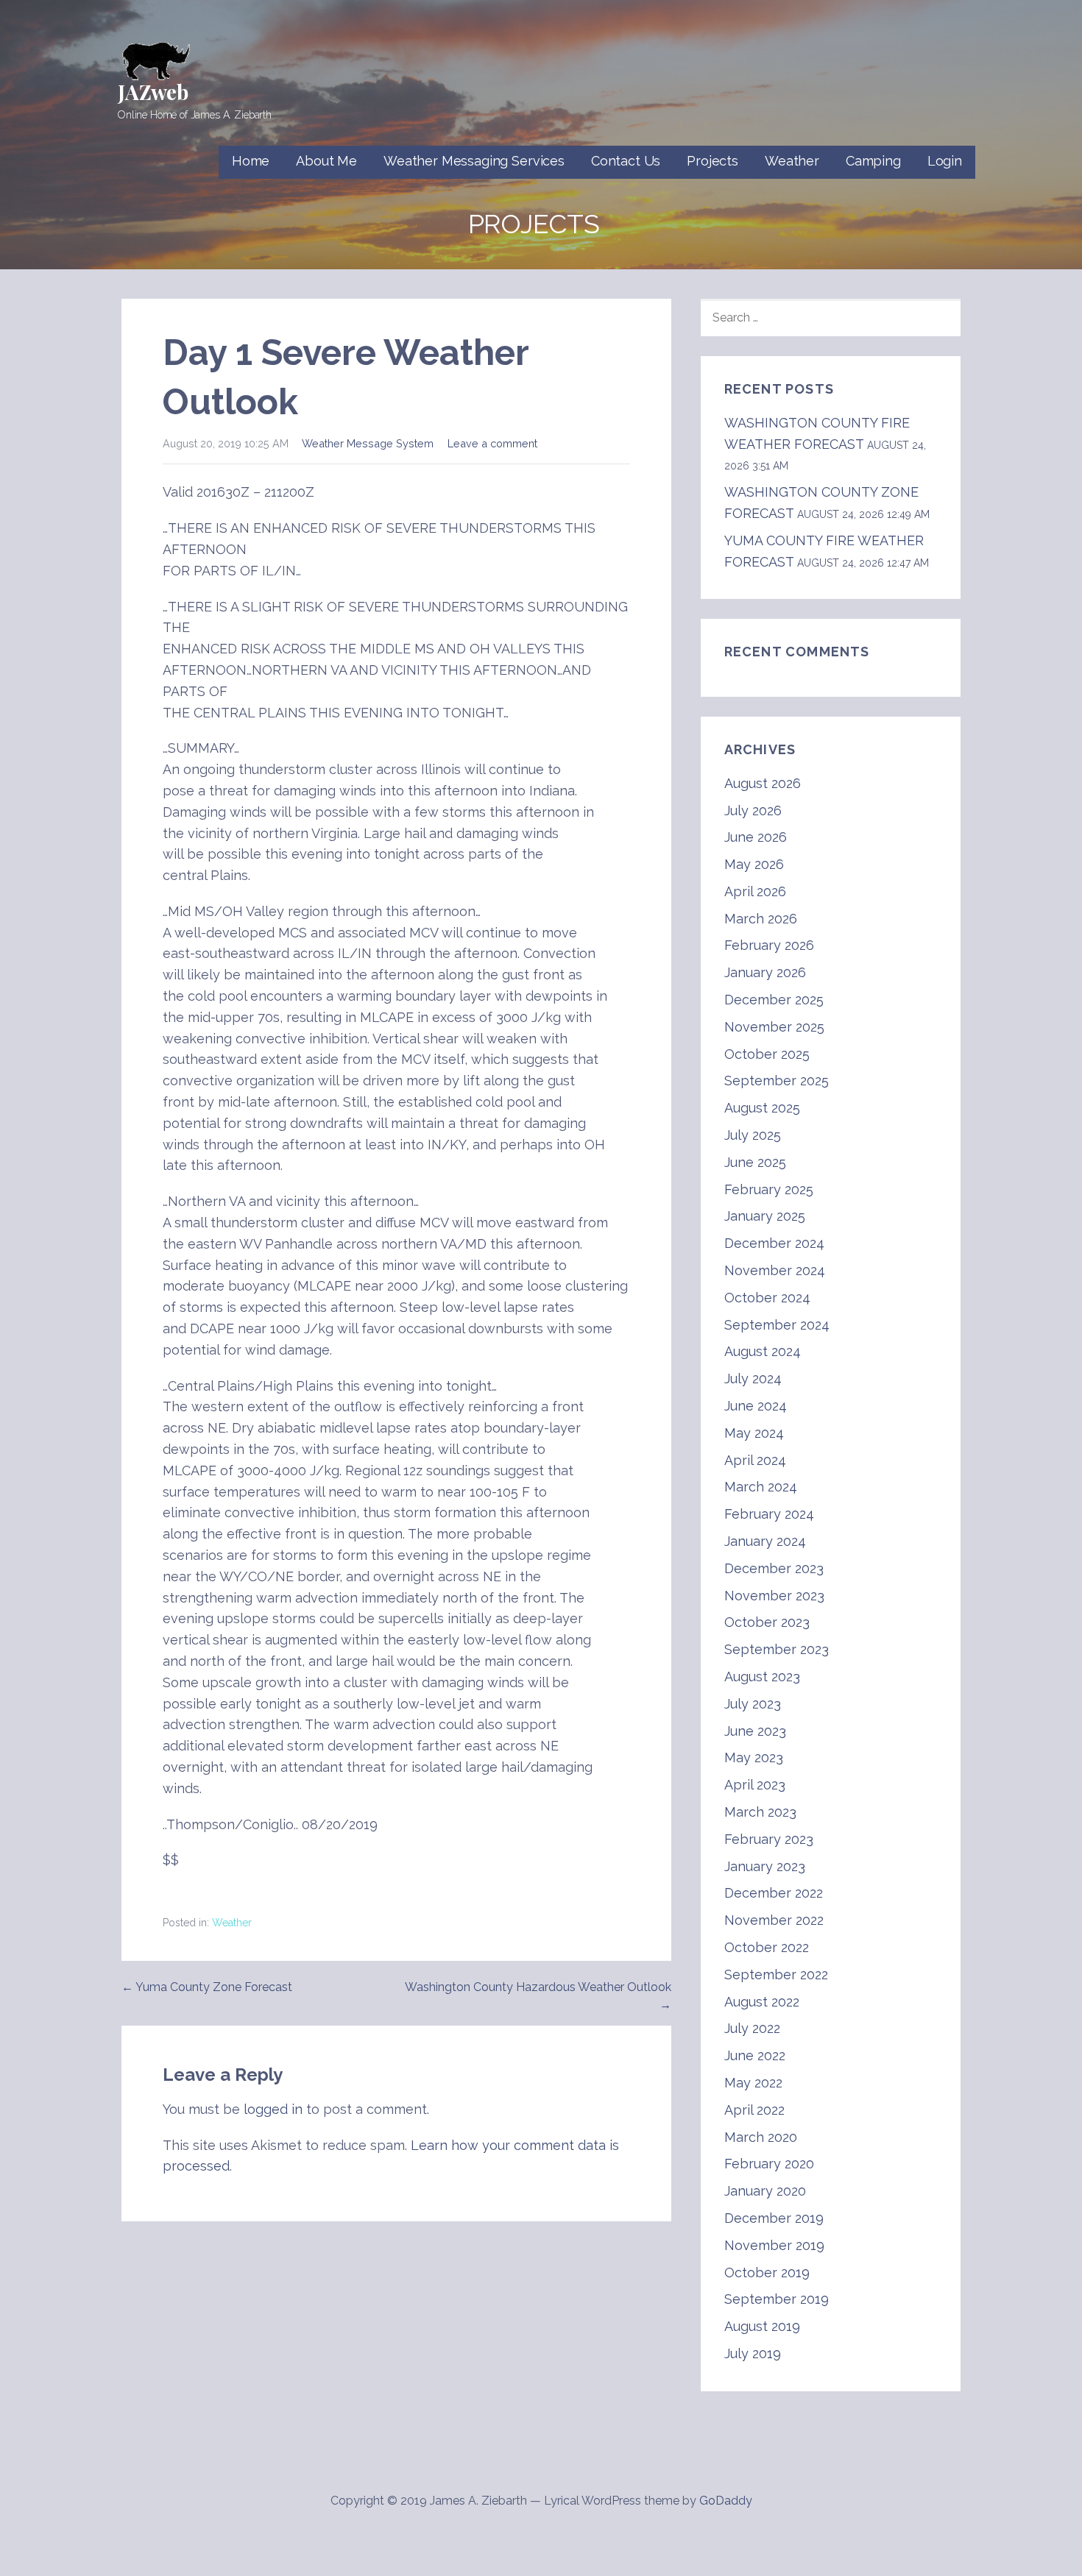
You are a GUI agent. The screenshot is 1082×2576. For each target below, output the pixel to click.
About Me (326, 161)
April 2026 (755, 891)
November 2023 (774, 1596)
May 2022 (753, 2083)
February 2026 (769, 945)
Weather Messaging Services (474, 161)
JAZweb (153, 92)
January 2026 (765, 972)
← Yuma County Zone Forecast (207, 1987)
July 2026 (753, 810)
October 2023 (767, 1622)
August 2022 (762, 2002)
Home (251, 161)
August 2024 (763, 1351)
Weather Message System (368, 443)
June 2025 (755, 1162)
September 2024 (777, 1325)
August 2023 (762, 1676)
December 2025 (774, 1000)
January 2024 (765, 1541)
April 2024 (755, 1460)
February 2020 (769, 2164)
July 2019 (753, 2353)
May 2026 (754, 864)
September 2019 (777, 2299)
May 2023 (754, 1757)
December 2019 (774, 2218)
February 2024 (769, 1514)
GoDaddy (726, 2501)
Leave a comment (492, 443)
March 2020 (761, 2137)
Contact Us (626, 161)
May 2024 (754, 1433)
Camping (873, 161)
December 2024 (774, 1243)
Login (945, 161)
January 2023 (765, 1866)
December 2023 (774, 1568)
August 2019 (762, 2326)
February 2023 (769, 1839)
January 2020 (765, 2191)
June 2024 (756, 1406)
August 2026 (763, 783)
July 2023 (753, 1704)
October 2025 (767, 1054)
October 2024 (767, 1298)
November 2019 (774, 2245)
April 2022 (754, 2110)
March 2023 (760, 1812)
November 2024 (775, 1270)
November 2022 (774, 1920)
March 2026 (761, 919)
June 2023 (755, 1731)
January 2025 (765, 1216)
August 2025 (762, 1108)
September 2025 (777, 1081)
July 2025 (753, 1135)
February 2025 (769, 1189)
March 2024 (761, 1487)
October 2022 (767, 1947)
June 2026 (756, 837)
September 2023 (777, 1649)
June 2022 (755, 2055)
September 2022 (776, 1974)
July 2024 (753, 1379)
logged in (273, 2109)
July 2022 (752, 2028)
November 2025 (774, 1027)
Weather (792, 161)
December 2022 (774, 1893)
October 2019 (767, 2272)
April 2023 (755, 1785)
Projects (713, 161)
